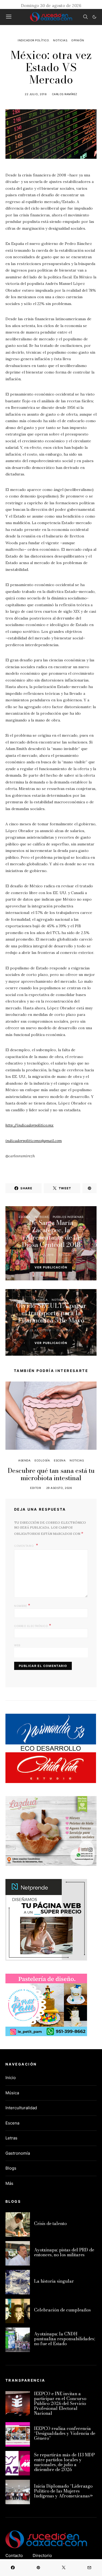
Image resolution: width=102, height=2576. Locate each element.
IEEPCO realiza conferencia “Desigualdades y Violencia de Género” (65, 2433)
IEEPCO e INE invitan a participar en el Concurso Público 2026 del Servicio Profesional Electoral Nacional (60, 2403)
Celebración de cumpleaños (62, 2310)
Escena (25, 1217)
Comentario (24, 1546)
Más (9, 2183)
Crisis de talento (50, 2223)
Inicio (11, 2078)
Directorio (42, 2555)
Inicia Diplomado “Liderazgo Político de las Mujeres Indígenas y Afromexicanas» (63, 2491)
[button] (94, 17)
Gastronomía (18, 2153)
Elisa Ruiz (64, 1330)
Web (17, 1645)
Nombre (22, 1605)
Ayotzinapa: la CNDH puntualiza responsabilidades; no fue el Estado (64, 2339)
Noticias (60, 40)
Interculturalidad (21, 2108)
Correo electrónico (33, 1625)
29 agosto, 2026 (59, 1488)
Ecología (42, 1460)
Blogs (11, 2168)
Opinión (78, 40)
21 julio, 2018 (43, 1255)
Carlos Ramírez (65, 94)
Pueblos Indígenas (68, 1217)
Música (42, 1300)
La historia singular (54, 2281)
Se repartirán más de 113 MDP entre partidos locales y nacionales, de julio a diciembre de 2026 (64, 2462)
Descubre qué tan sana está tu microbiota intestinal (51, 1474)
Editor (64, 1255)
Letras (11, 2138)
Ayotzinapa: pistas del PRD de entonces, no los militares (64, 2252)
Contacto (14, 2555)
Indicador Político (33, 40)
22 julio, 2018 (36, 94)
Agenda (24, 1460)
